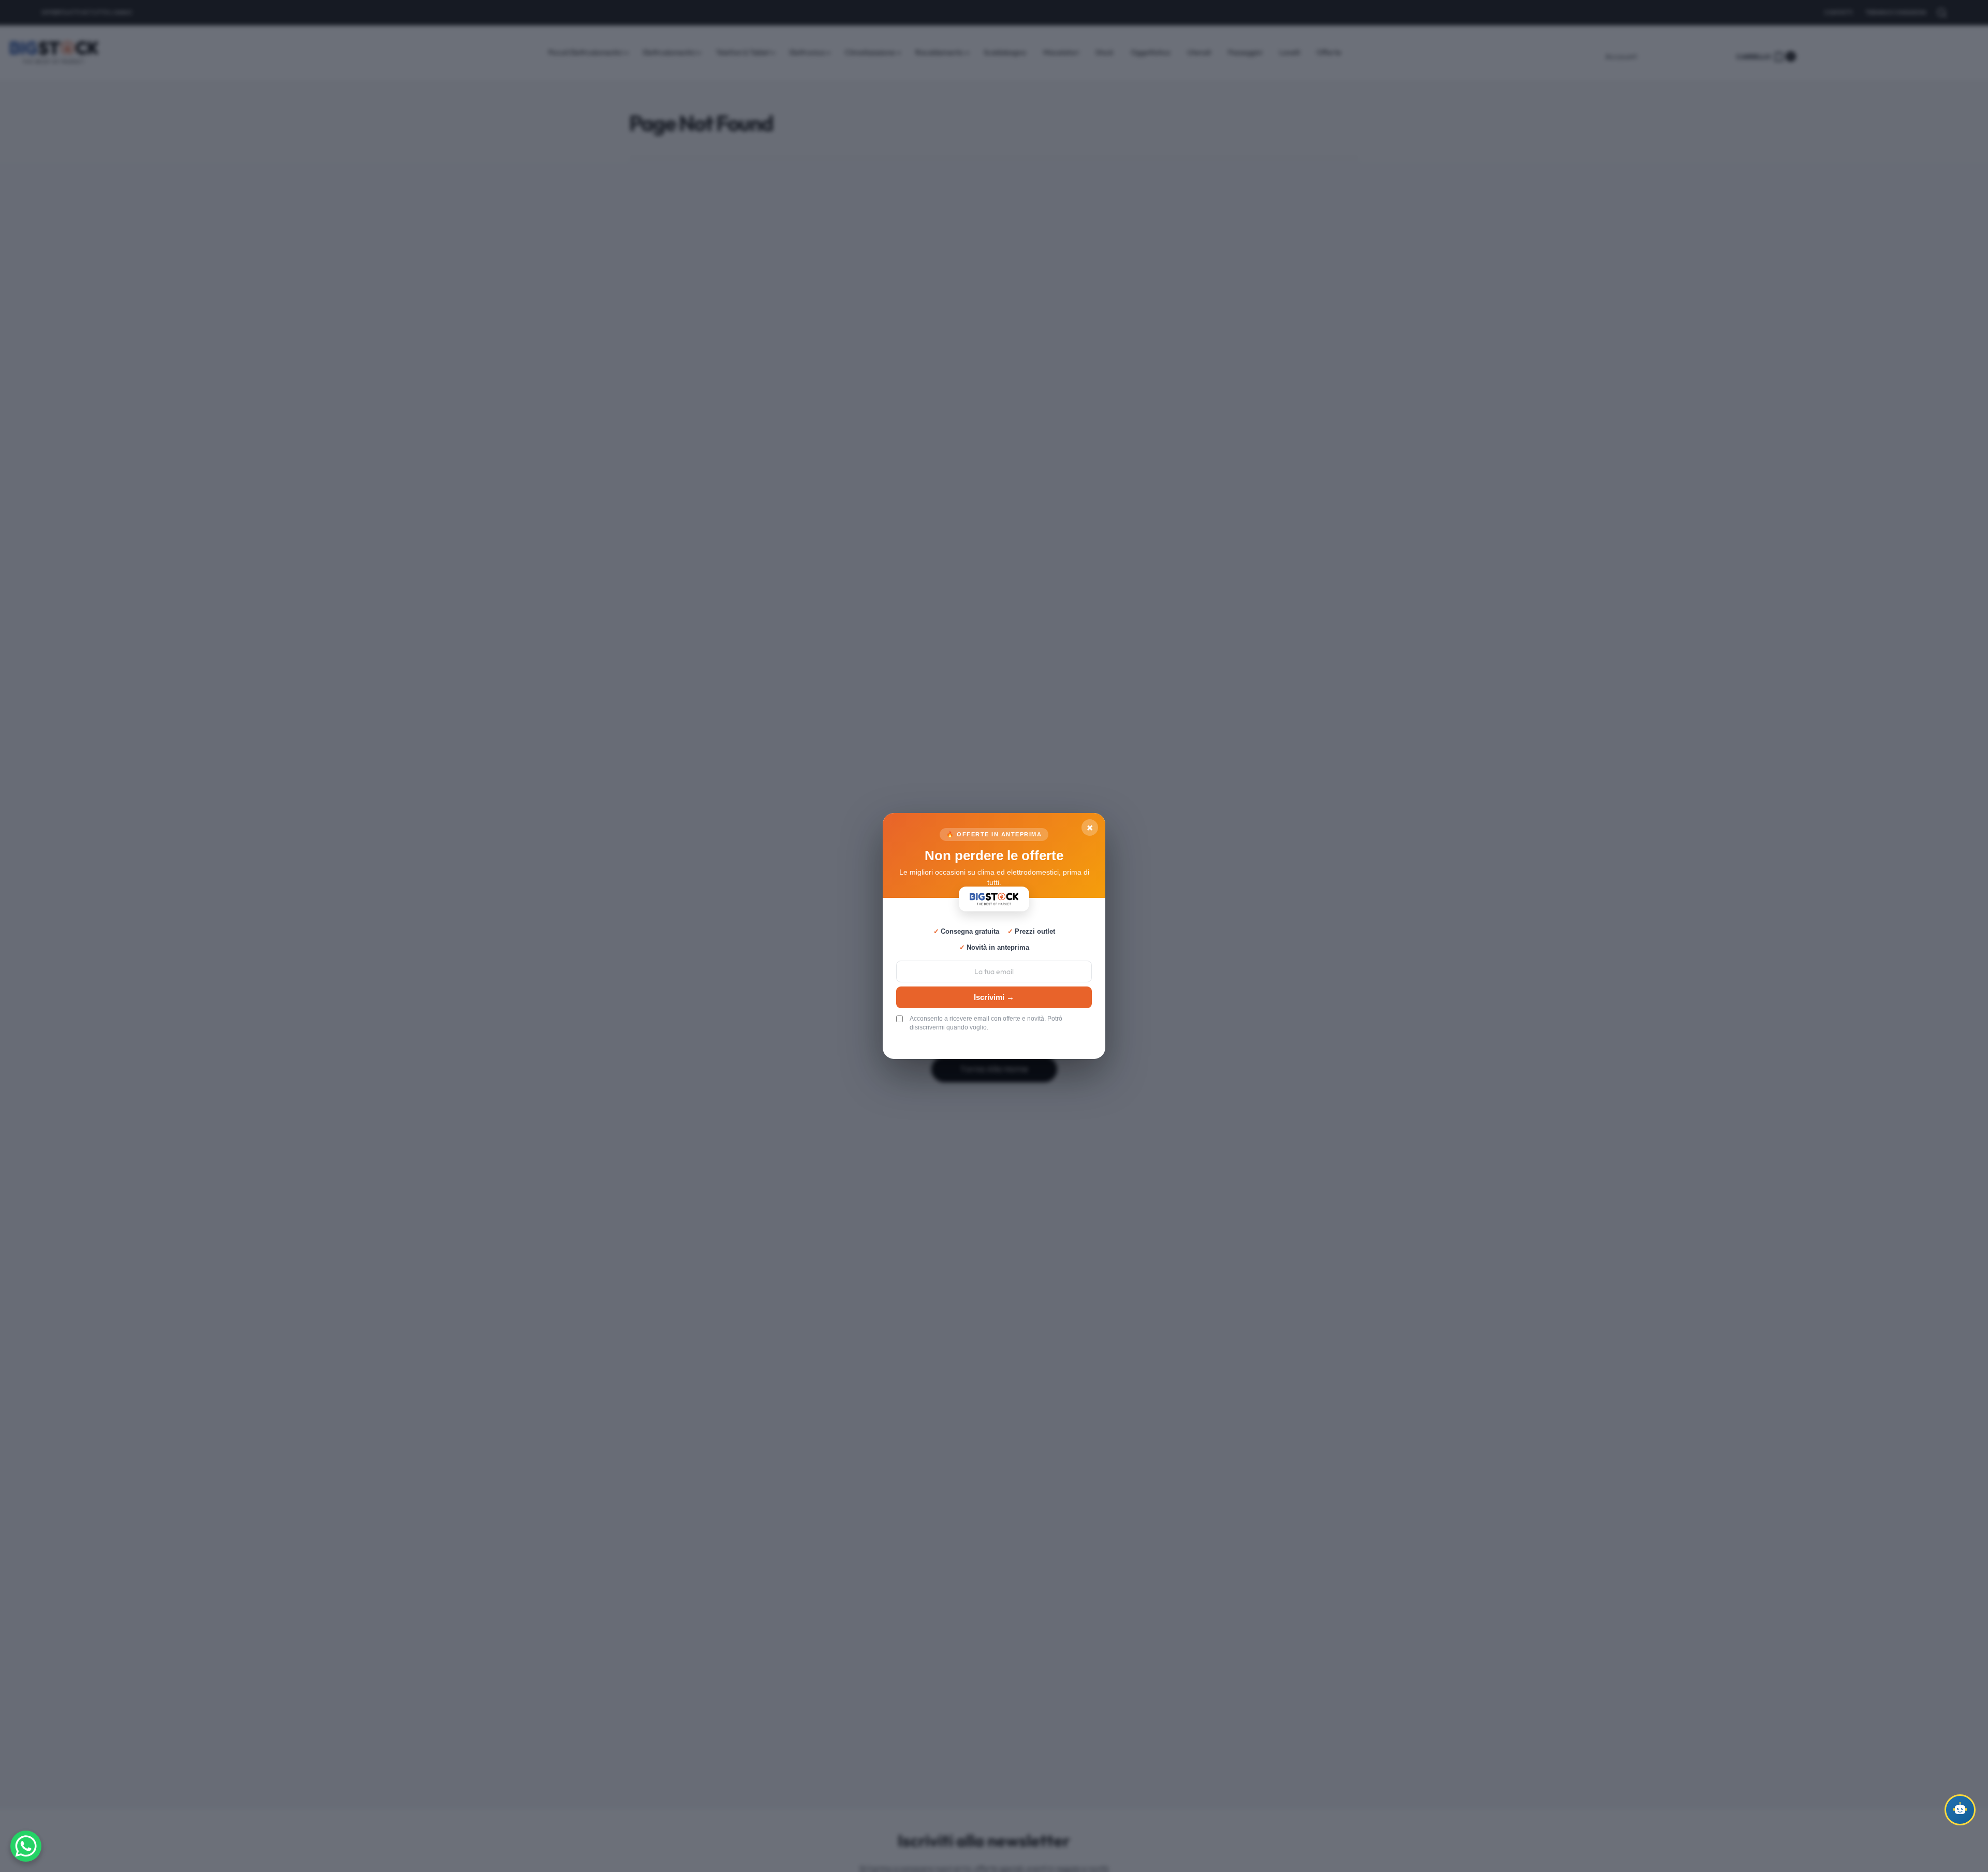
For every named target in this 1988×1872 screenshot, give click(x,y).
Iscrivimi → (994, 997)
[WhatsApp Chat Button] (26, 1846)
